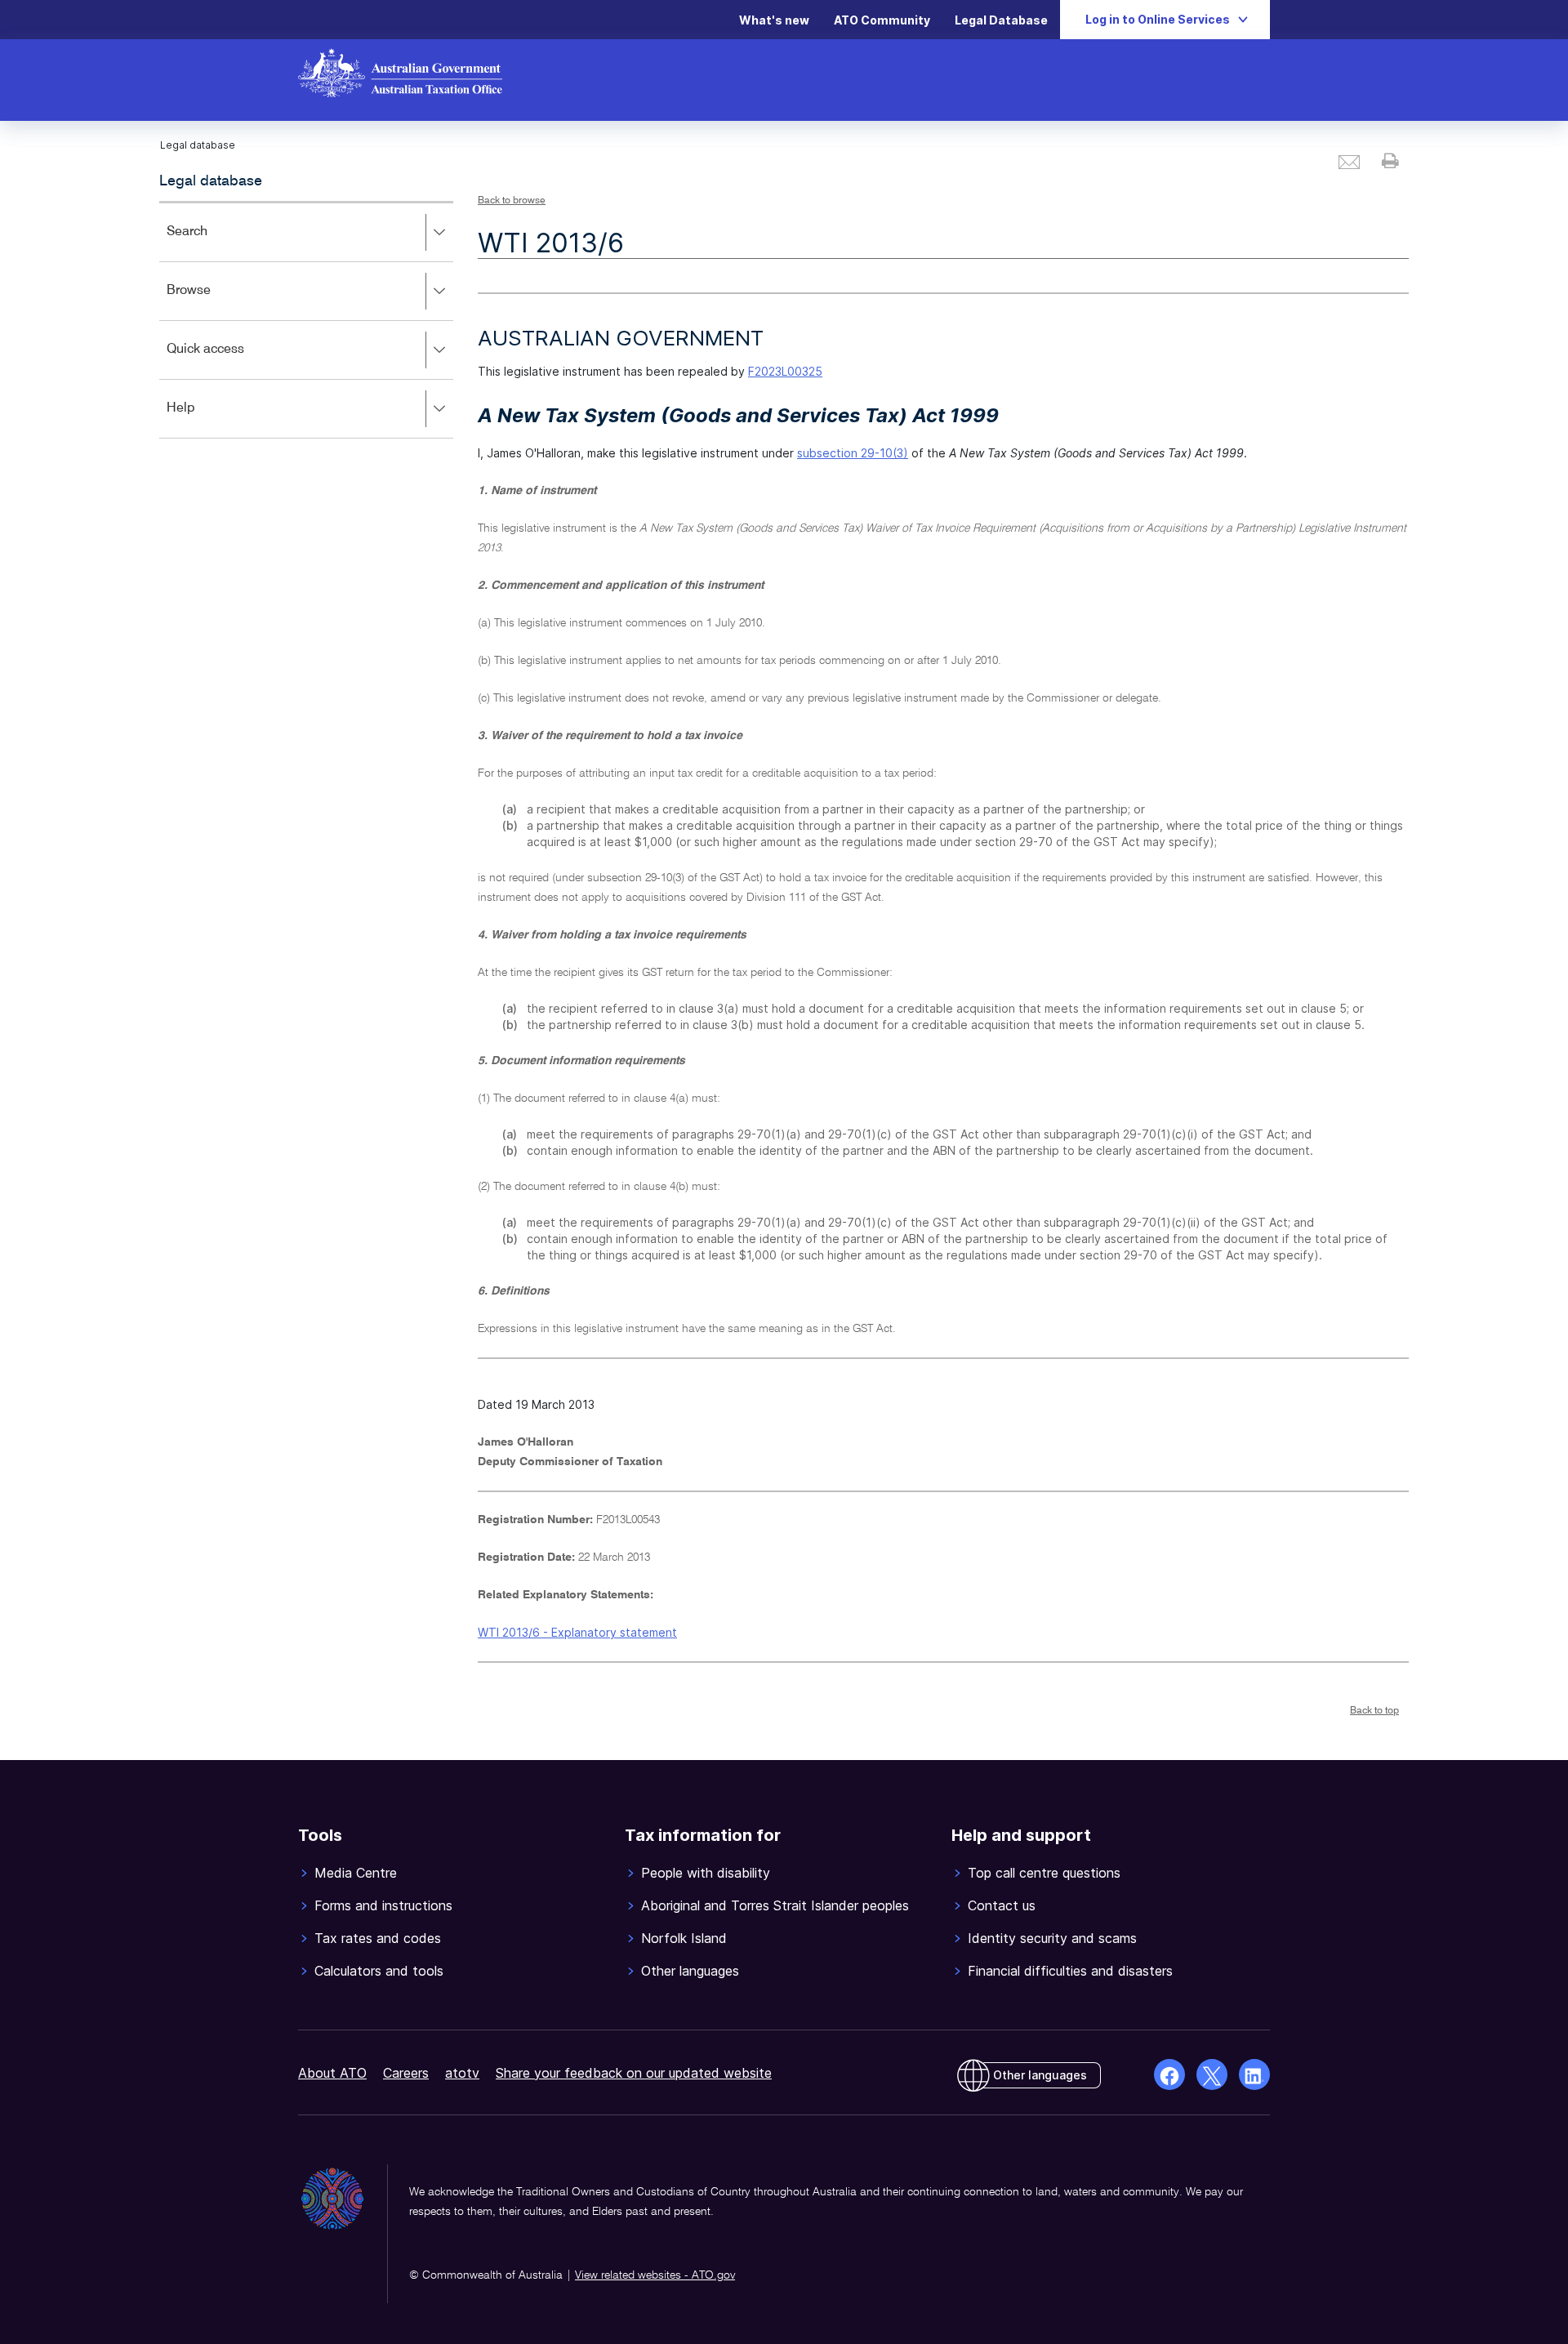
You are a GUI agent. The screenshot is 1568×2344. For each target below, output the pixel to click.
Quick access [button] (229, 361)
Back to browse (512, 201)
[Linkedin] (1254, 2074)
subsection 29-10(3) (853, 453)
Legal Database (1001, 20)
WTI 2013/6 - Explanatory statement (577, 1632)
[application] (306, 320)
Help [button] (205, 419)
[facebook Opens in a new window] (1169, 2074)
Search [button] (211, 243)
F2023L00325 (785, 371)
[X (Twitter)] (1212, 2074)
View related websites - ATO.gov (655, 2275)
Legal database (211, 181)
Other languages (1040, 2075)
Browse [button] (212, 302)
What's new (774, 20)
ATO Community (882, 20)
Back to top (1374, 1711)
